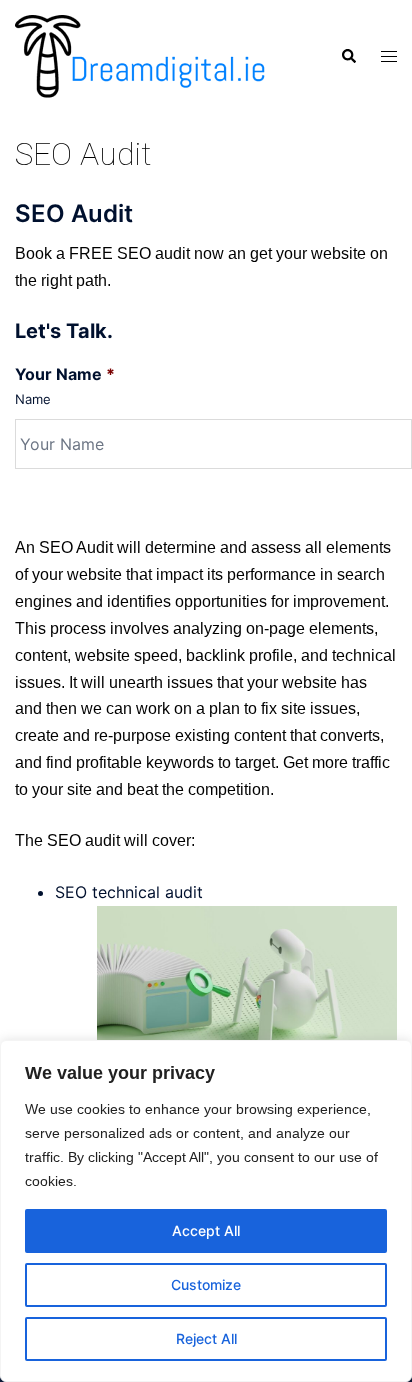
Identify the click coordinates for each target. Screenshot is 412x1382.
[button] (348, 56)
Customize (206, 1284)
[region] (206, 1211)
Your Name (65, 374)
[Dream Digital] (140, 55)
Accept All (206, 1230)
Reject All (206, 1338)
